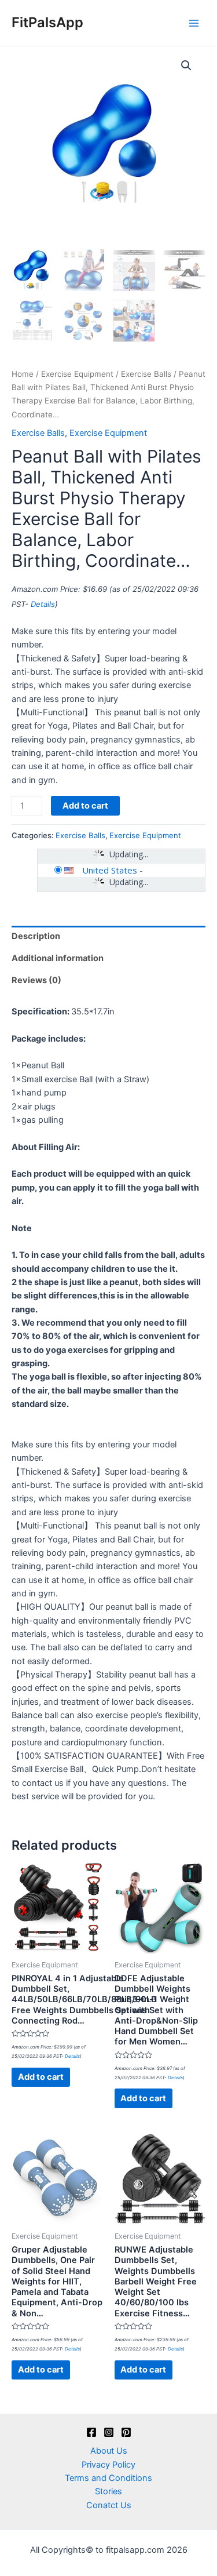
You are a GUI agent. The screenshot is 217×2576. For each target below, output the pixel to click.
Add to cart (85, 806)
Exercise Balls (146, 374)
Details (43, 604)
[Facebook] (91, 2432)
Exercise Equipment (77, 374)
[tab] (108, 937)
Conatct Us (109, 2505)
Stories (108, 2491)
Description (36, 936)
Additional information (58, 958)
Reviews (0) (36, 980)
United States (110, 870)
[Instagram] (109, 2432)
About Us (109, 2451)
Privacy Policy (108, 2465)
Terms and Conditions (108, 2478)
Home (23, 374)
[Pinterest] (126, 2432)
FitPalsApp (47, 22)
